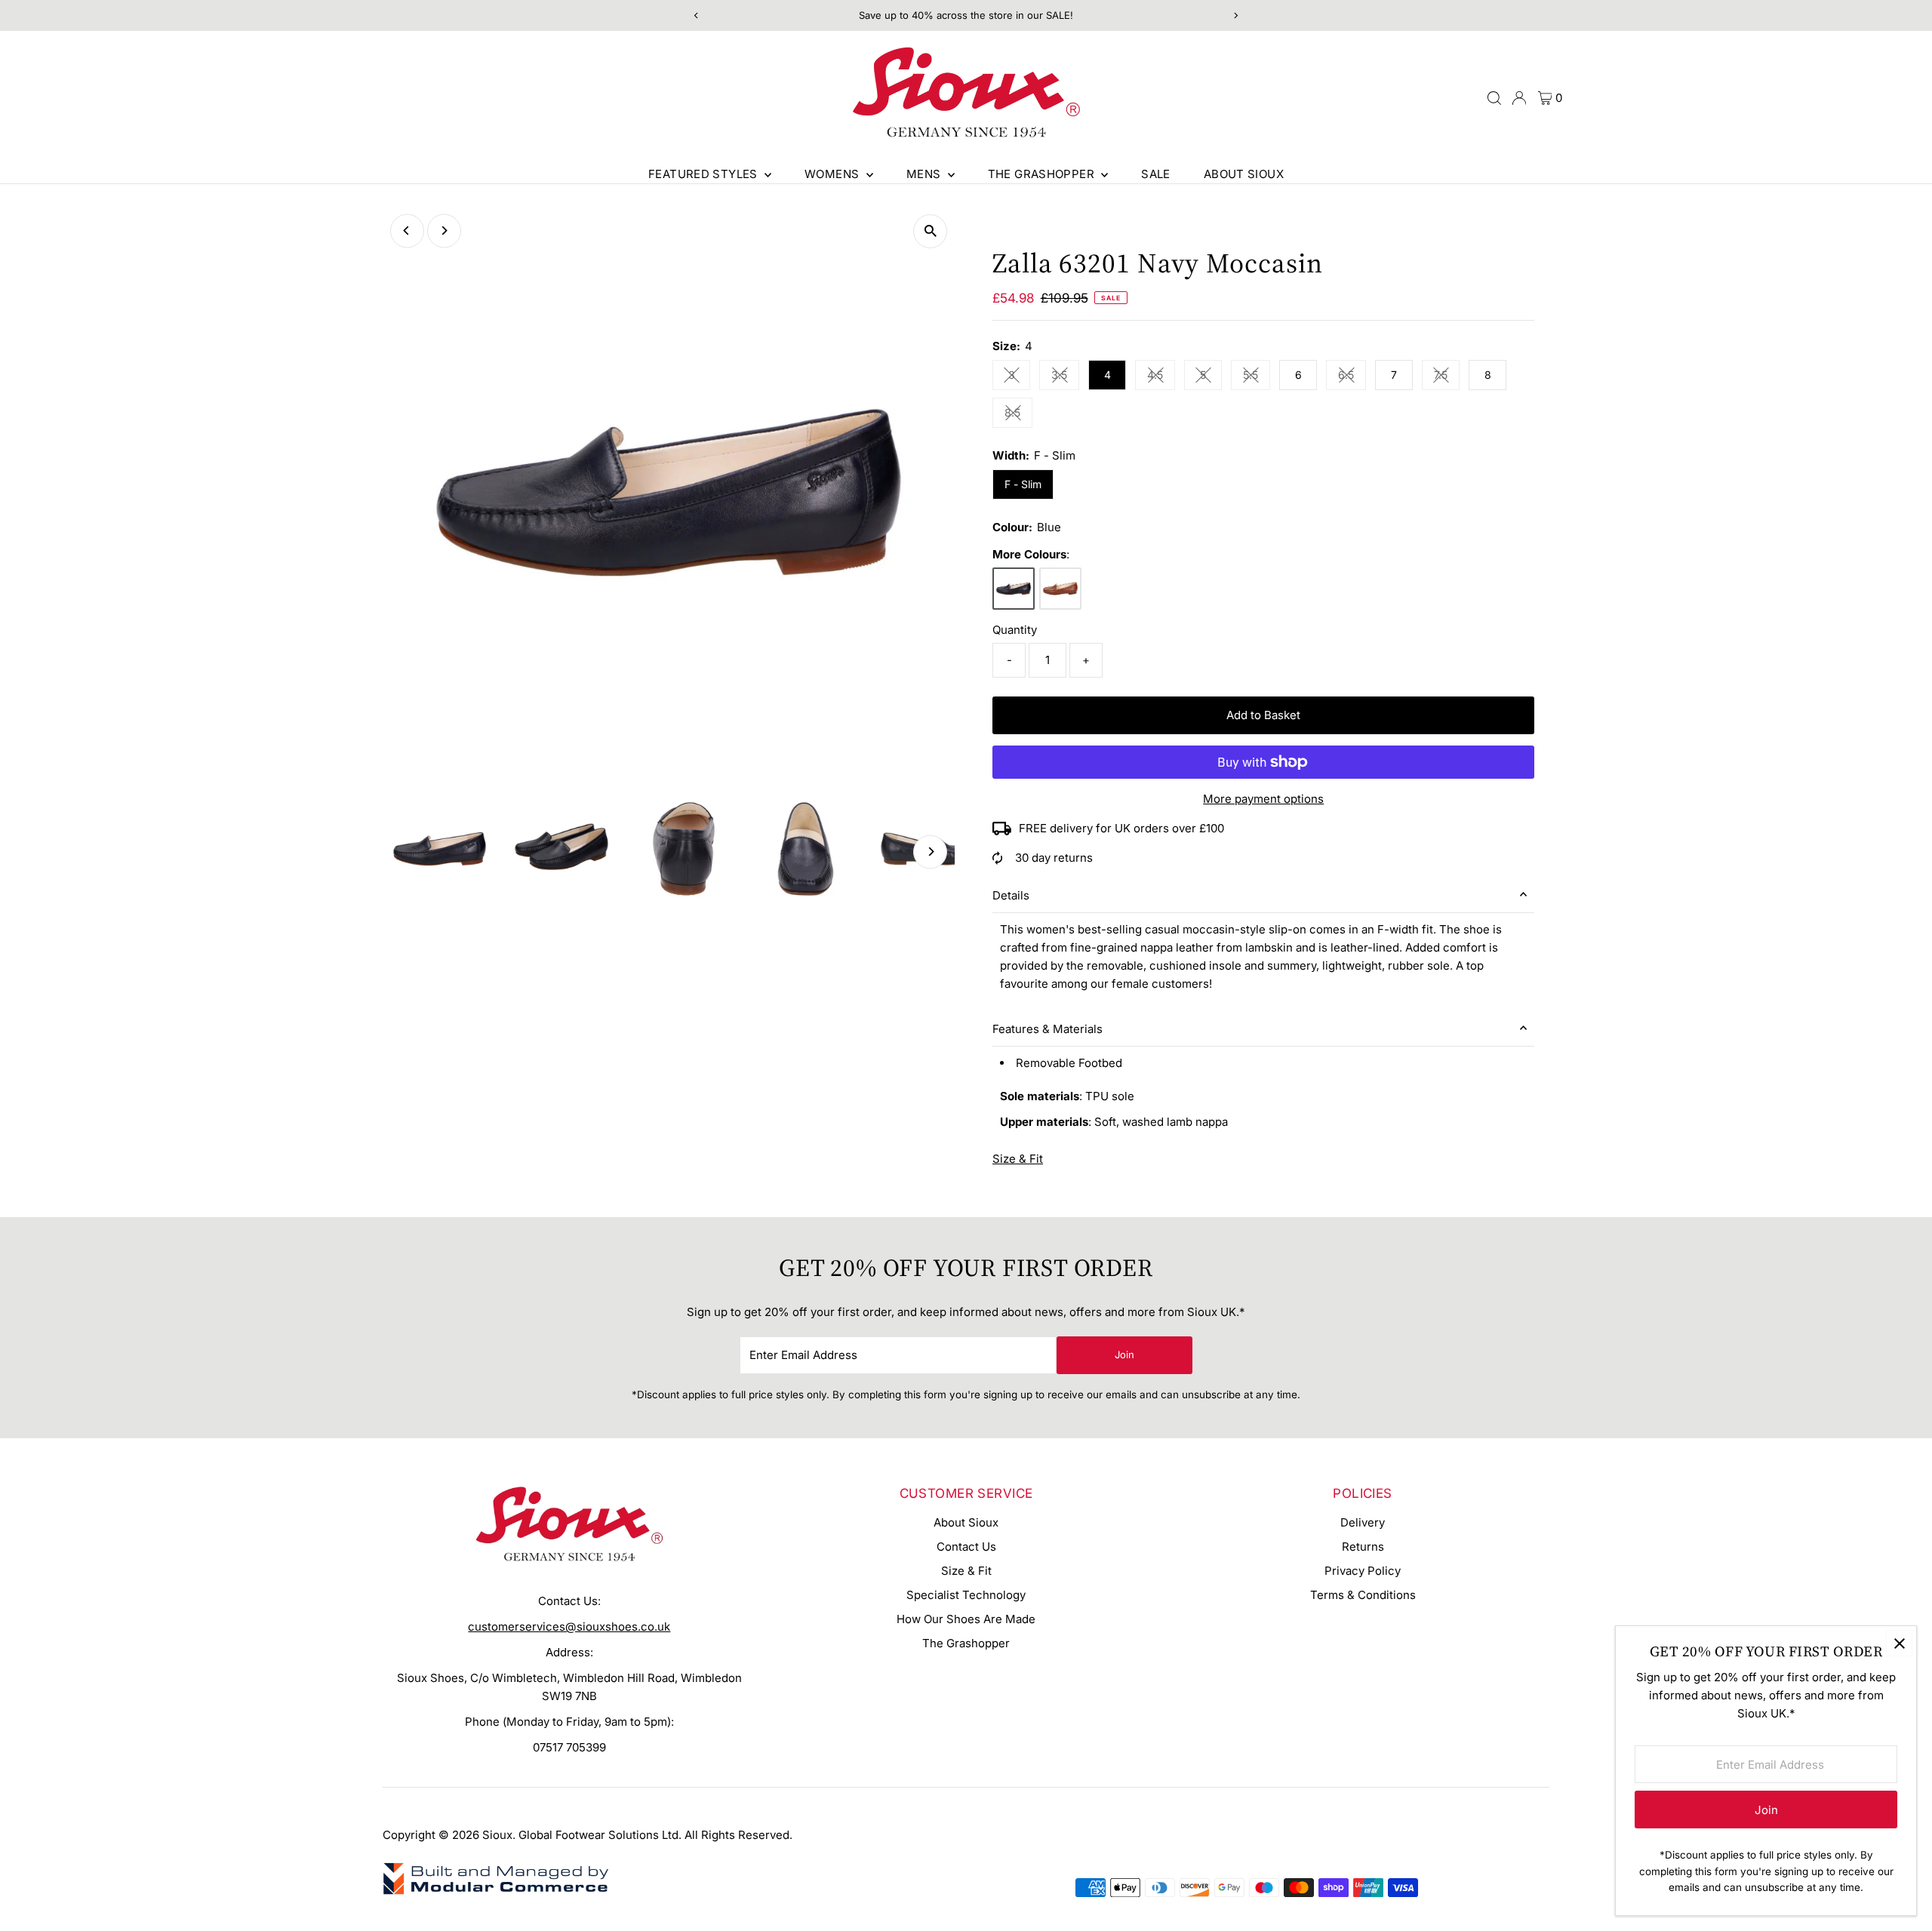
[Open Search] (1494, 98)
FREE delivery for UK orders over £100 (1121, 828)
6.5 (1352, 377)
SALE (1156, 174)
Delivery (1363, 1522)
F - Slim (1023, 484)
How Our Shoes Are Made (966, 1619)
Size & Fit (1018, 1159)
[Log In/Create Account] (1519, 98)
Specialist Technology (966, 1595)
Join (1124, 1354)
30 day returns (1054, 858)
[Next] (444, 231)
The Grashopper (1043, 174)
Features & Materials (1048, 1029)
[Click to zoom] (930, 231)
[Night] (1014, 589)
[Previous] (407, 231)
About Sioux (1244, 174)
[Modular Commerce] (496, 1893)
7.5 (1447, 377)
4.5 (1161, 377)
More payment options (1263, 799)
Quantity (1015, 630)
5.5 (1257, 377)
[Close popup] (1899, 1643)
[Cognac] (1060, 589)
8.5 (1018, 415)
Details (1011, 895)
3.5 (1065, 377)
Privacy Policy (1363, 1571)
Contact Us (966, 1547)
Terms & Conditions (1363, 1595)
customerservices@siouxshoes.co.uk (569, 1627)
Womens (834, 174)
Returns (1363, 1547)
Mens (925, 174)
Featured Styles (705, 174)
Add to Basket (1263, 715)
